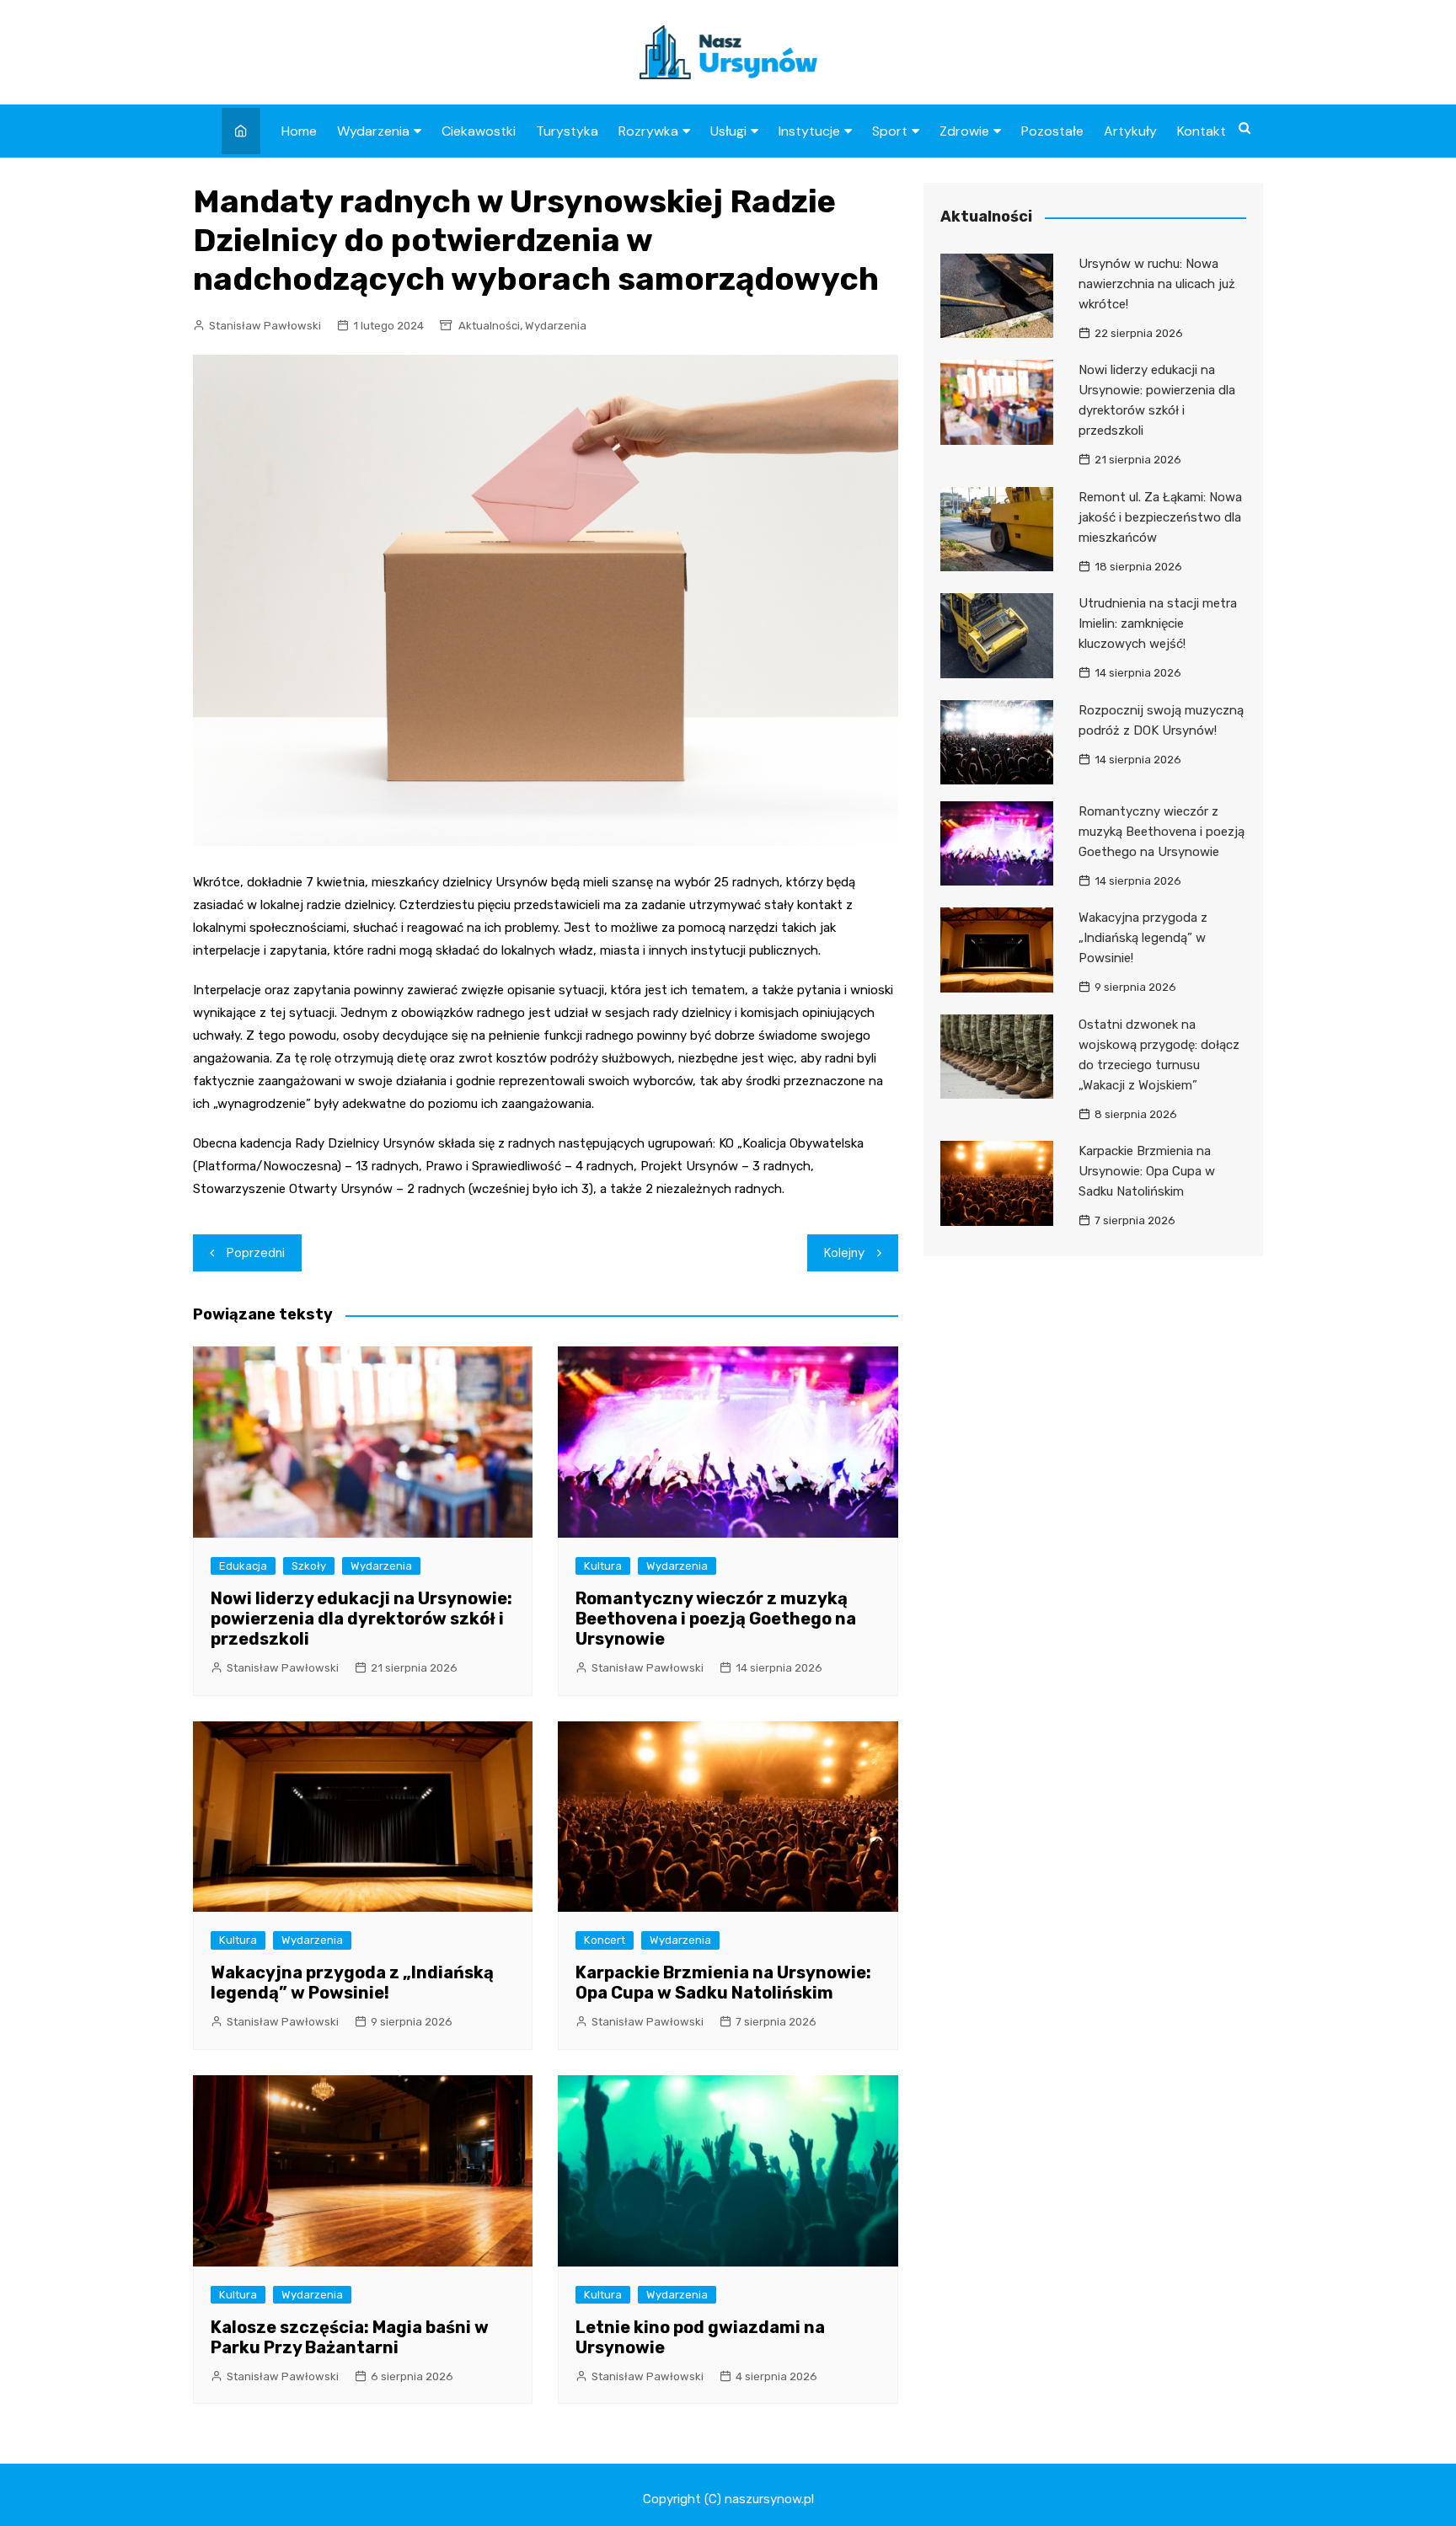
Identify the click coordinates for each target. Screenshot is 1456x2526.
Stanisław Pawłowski (265, 326)
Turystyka (567, 131)
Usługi (728, 131)
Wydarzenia (373, 131)
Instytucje (809, 131)
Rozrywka (648, 131)
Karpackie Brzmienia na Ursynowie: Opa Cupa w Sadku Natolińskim (723, 1983)
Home (299, 131)
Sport (890, 131)
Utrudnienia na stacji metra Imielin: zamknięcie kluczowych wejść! (1158, 623)
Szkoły (309, 1566)
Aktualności (489, 326)
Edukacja (243, 1566)
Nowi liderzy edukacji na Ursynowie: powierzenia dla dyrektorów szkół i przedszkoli (361, 1619)
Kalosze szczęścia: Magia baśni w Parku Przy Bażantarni (350, 2337)
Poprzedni (256, 1253)
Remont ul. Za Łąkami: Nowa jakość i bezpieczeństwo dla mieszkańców (1160, 517)
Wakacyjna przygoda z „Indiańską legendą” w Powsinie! (352, 1983)
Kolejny (844, 1253)
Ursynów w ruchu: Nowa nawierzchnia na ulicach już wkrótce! (1157, 284)
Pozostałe (1052, 131)
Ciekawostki (479, 131)
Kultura (603, 1566)
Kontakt (1202, 131)
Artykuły (1130, 131)
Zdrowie (964, 131)
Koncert (605, 1940)
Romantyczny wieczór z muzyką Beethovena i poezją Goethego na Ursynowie (716, 1619)
